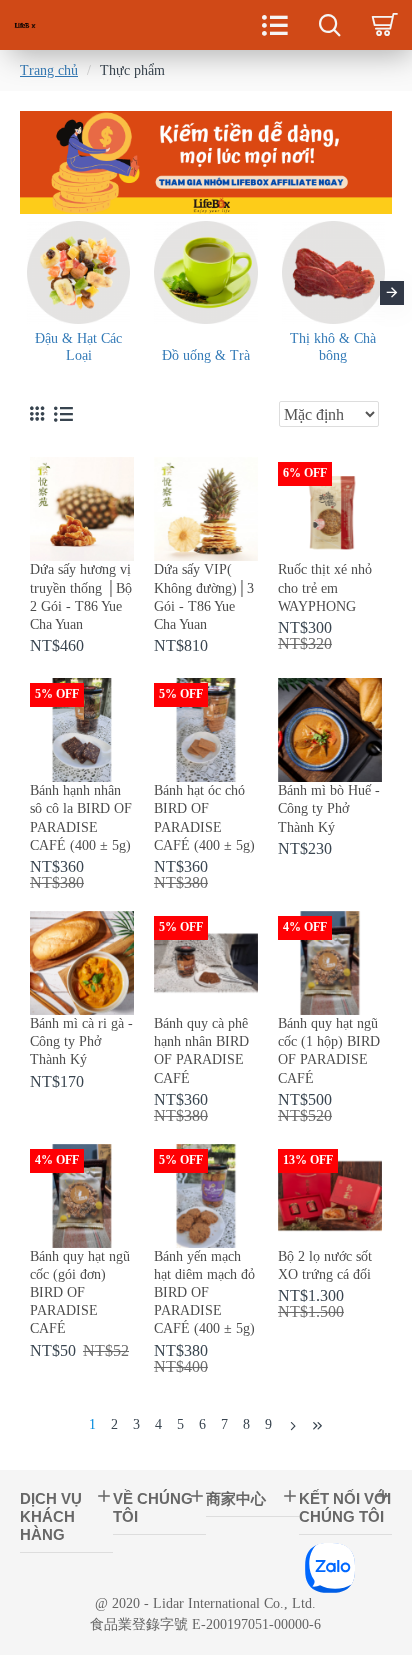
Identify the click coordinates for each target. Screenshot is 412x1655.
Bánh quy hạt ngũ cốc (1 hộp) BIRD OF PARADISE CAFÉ (329, 1051)
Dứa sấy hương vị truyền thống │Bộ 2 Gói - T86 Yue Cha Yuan (81, 597)
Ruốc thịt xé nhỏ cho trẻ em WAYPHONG (325, 587)
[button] (20, 293)
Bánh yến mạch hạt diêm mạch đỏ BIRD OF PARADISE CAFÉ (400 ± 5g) (204, 1293)
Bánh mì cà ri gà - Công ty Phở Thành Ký (81, 1041)
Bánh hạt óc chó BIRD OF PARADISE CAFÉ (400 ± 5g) (204, 818)
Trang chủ (49, 70)
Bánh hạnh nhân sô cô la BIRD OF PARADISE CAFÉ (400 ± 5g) (81, 818)
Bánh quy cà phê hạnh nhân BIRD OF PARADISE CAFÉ (201, 1051)
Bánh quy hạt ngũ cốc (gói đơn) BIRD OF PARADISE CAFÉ (80, 1293)
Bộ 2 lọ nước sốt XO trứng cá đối (325, 1265)
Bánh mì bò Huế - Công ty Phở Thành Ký (329, 808)
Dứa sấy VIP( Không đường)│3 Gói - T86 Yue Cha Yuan (204, 597)
